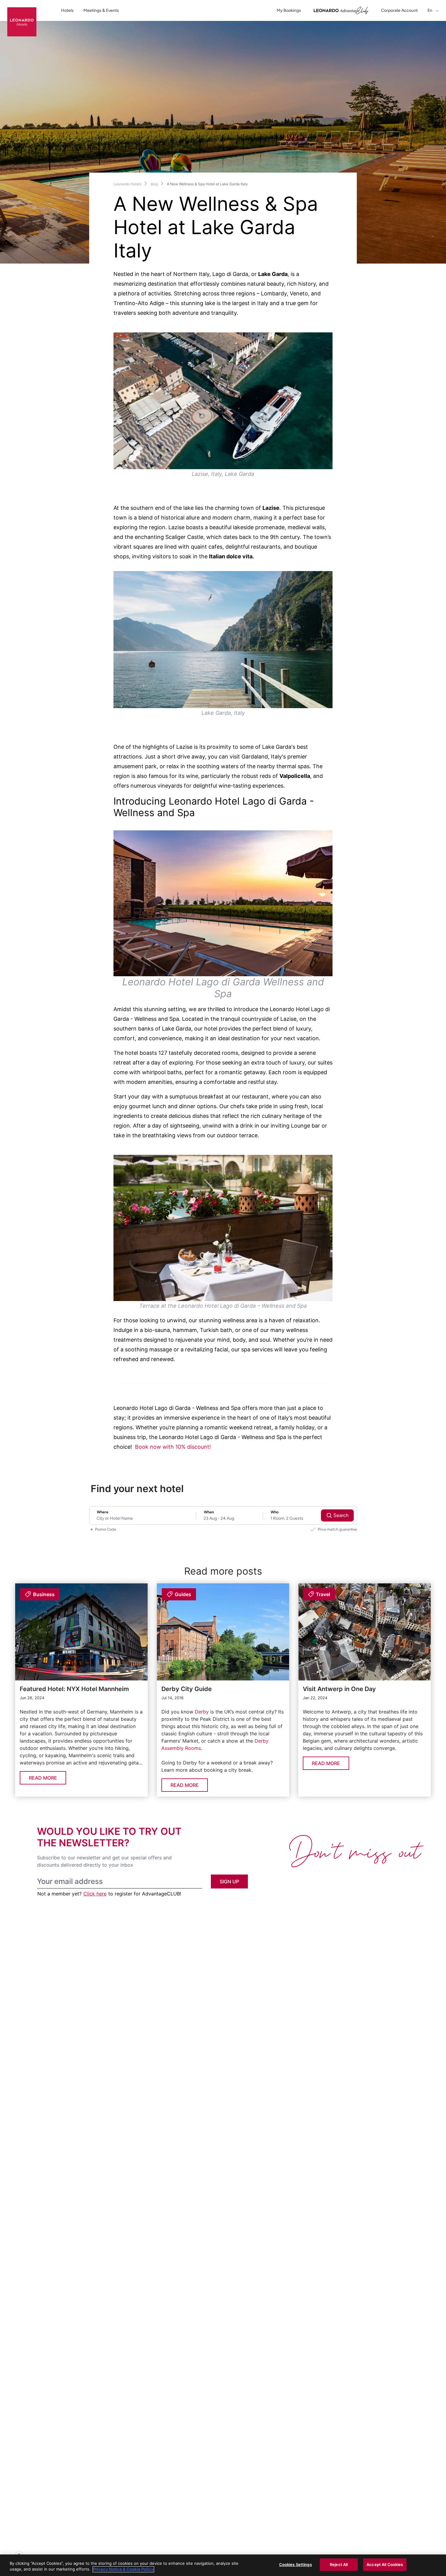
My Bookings (289, 10)
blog (154, 184)
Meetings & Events (101, 10)
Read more (43, 1778)
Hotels (67, 10)
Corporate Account (399, 10)
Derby (202, 1712)
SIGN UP (229, 1882)
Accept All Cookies (385, 2564)
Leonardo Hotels (127, 184)
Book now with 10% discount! (173, 1447)
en (430, 10)
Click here (95, 1894)
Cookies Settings (296, 2564)
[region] (223, 2565)
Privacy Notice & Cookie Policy (123, 2569)
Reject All (339, 2564)
